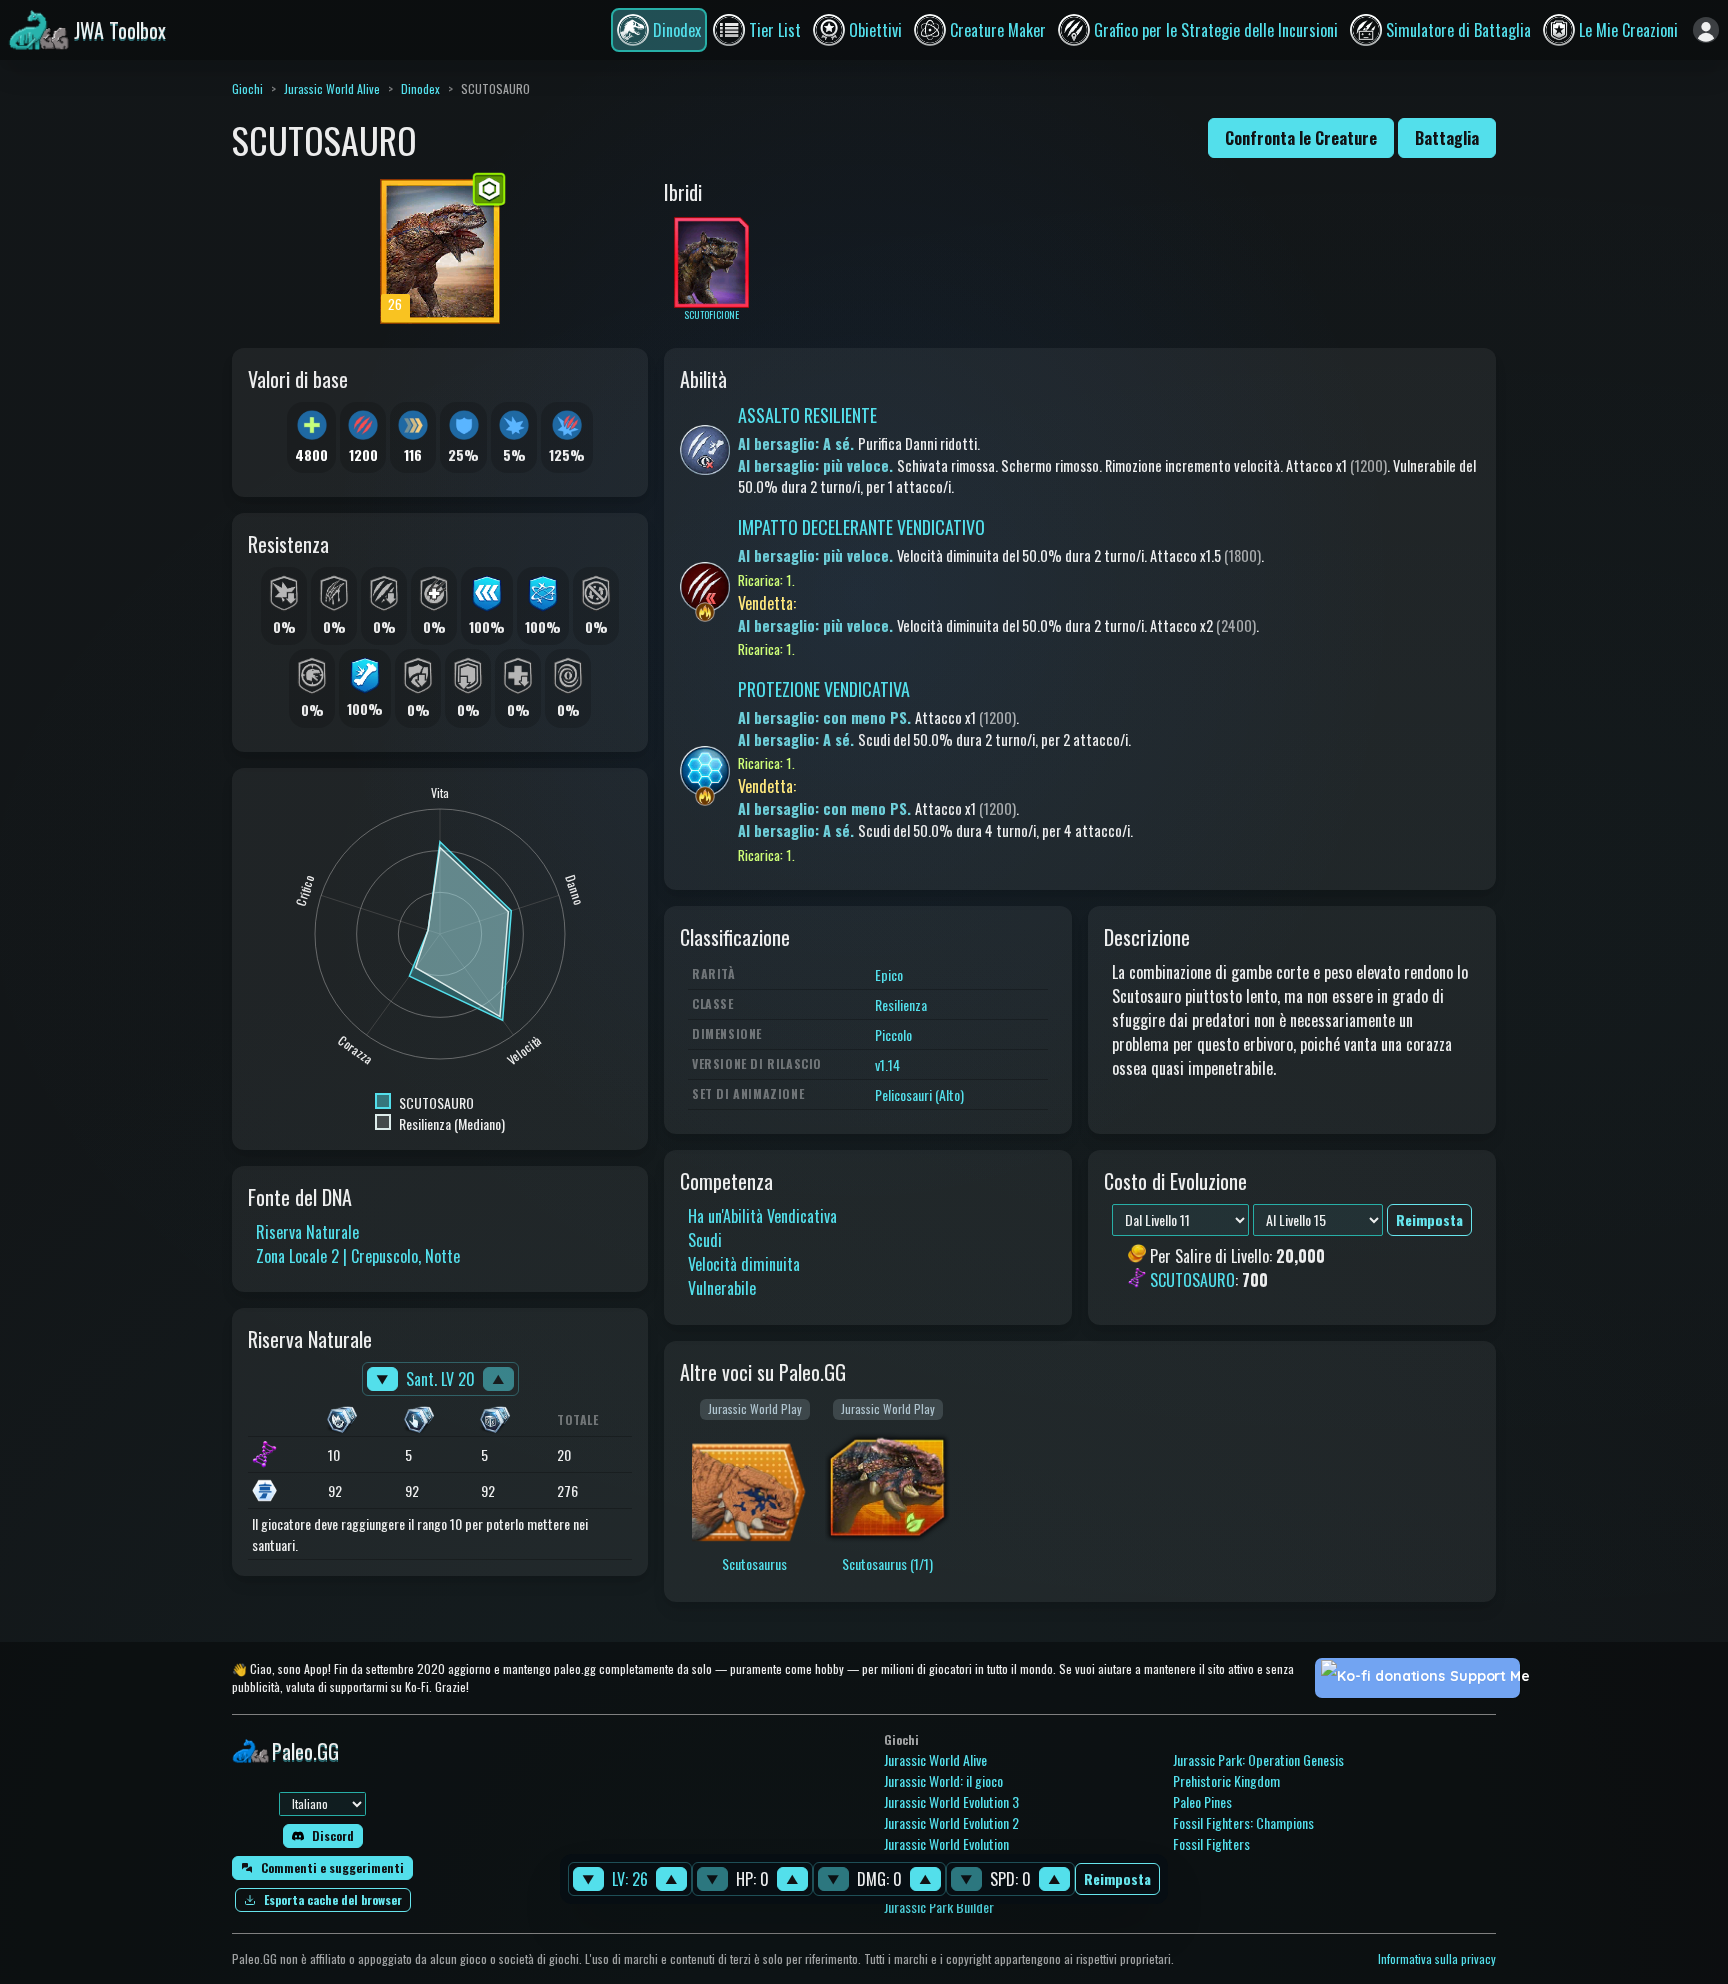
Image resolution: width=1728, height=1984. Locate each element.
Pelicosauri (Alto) (919, 1094)
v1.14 (887, 1064)
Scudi (705, 1240)
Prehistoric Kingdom (1226, 1780)
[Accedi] (1706, 30)
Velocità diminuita (744, 1264)
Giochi (247, 88)
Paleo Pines (1202, 1801)
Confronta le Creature (1301, 138)
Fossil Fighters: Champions (1243, 1822)
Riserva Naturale (307, 1232)
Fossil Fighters (1211, 1843)
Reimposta (1117, 1879)
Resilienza (901, 1004)
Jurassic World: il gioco (943, 1780)
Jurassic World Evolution (946, 1843)
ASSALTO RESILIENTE (807, 415)
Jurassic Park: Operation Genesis (1258, 1759)
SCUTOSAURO (1192, 1281)
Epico (889, 974)
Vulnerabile (722, 1288)
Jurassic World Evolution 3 (951, 1801)
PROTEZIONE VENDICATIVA (824, 689)
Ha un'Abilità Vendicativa (762, 1216)
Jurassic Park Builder (939, 1906)
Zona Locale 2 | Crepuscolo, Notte (358, 1256)
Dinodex (420, 88)
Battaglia (1447, 138)
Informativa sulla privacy (1437, 1958)
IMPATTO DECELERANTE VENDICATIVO (861, 527)
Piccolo (893, 1034)
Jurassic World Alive (332, 88)
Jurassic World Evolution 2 (951, 1822)
